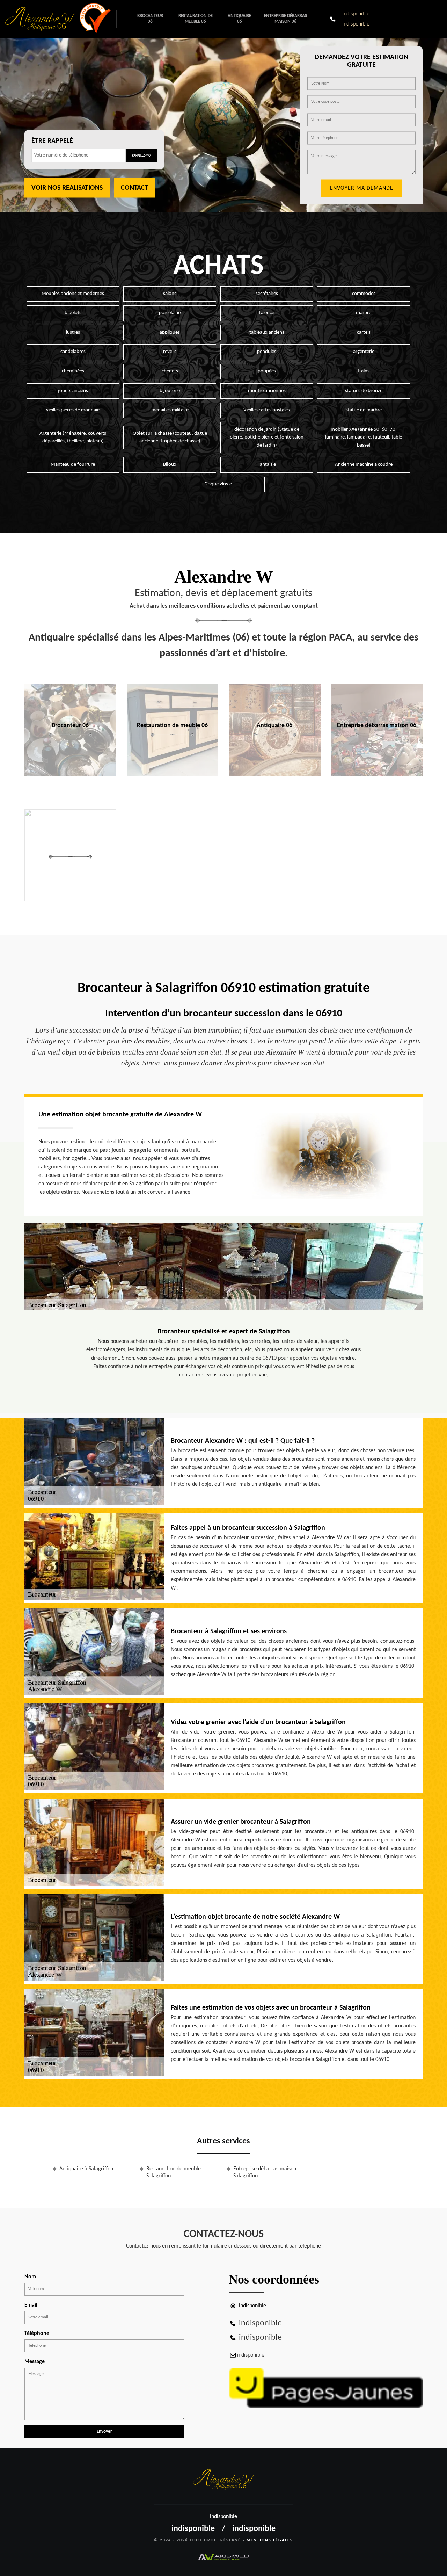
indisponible (356, 14)
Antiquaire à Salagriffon (86, 2169)
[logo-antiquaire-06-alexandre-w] (42, 19)
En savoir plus (70, 773)
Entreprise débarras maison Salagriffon (265, 2173)
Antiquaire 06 (239, 19)
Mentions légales (270, 2540)
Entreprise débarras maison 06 (285, 19)
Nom (30, 2277)
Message (35, 2362)
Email (31, 2305)
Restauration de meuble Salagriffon (174, 2173)
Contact (135, 188)
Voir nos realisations (67, 188)
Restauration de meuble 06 (196, 19)
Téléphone (37, 2333)
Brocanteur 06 (150, 19)
